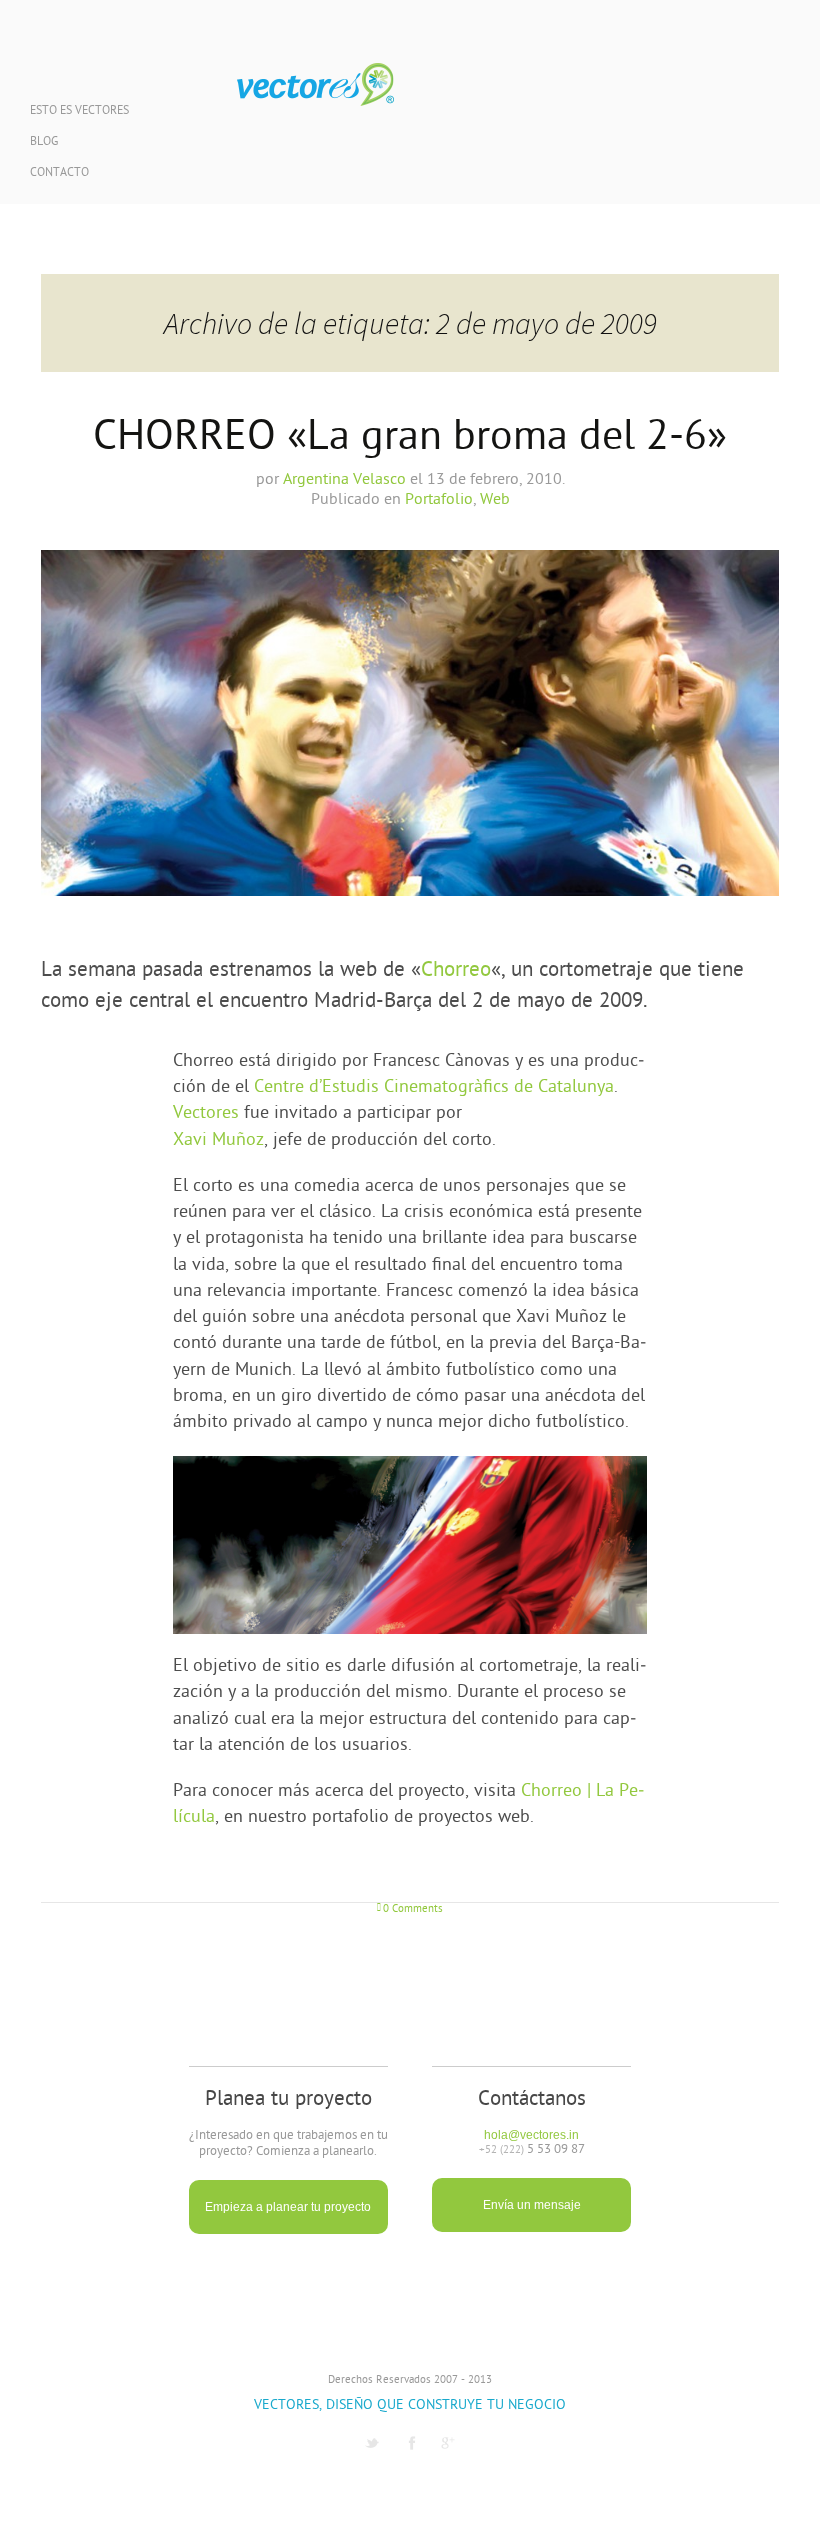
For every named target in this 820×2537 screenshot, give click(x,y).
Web (495, 500)
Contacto (59, 173)
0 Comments (413, 1909)
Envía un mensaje (532, 2205)
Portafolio (439, 500)
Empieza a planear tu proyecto (288, 2207)
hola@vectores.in (531, 2135)
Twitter (372, 2443)
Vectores (315, 85)
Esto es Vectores (79, 111)
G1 (448, 2443)
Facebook (412, 2443)
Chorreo (456, 971)
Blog (44, 142)
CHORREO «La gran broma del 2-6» (410, 438)
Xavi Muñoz (218, 1141)
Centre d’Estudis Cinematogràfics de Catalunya (434, 1088)
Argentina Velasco (344, 480)
